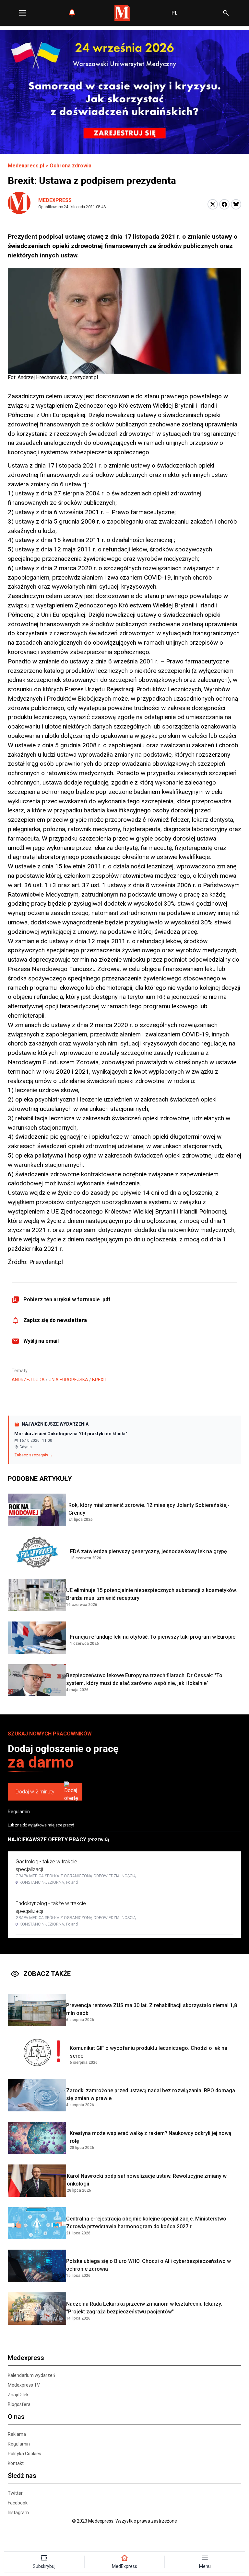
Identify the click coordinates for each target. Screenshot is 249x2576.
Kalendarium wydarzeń (31, 2375)
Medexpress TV (24, 2385)
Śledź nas (22, 2476)
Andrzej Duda (28, 1380)
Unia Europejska (68, 1380)
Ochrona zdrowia (71, 166)
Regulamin (19, 1812)
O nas (16, 2417)
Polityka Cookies (24, 2454)
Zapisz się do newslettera (55, 1320)
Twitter (15, 2493)
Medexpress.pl (26, 166)
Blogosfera (19, 2404)
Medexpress (55, 200)
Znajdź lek (18, 2395)
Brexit (100, 1380)
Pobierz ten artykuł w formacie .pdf (67, 1299)
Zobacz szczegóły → (34, 1455)
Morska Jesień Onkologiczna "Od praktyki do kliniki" (71, 1434)
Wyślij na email (41, 1341)
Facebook (18, 2503)
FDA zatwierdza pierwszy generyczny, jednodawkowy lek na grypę (148, 1551)
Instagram (18, 2513)
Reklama (17, 2434)
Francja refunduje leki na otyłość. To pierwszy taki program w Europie (153, 1637)
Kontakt (16, 2463)
